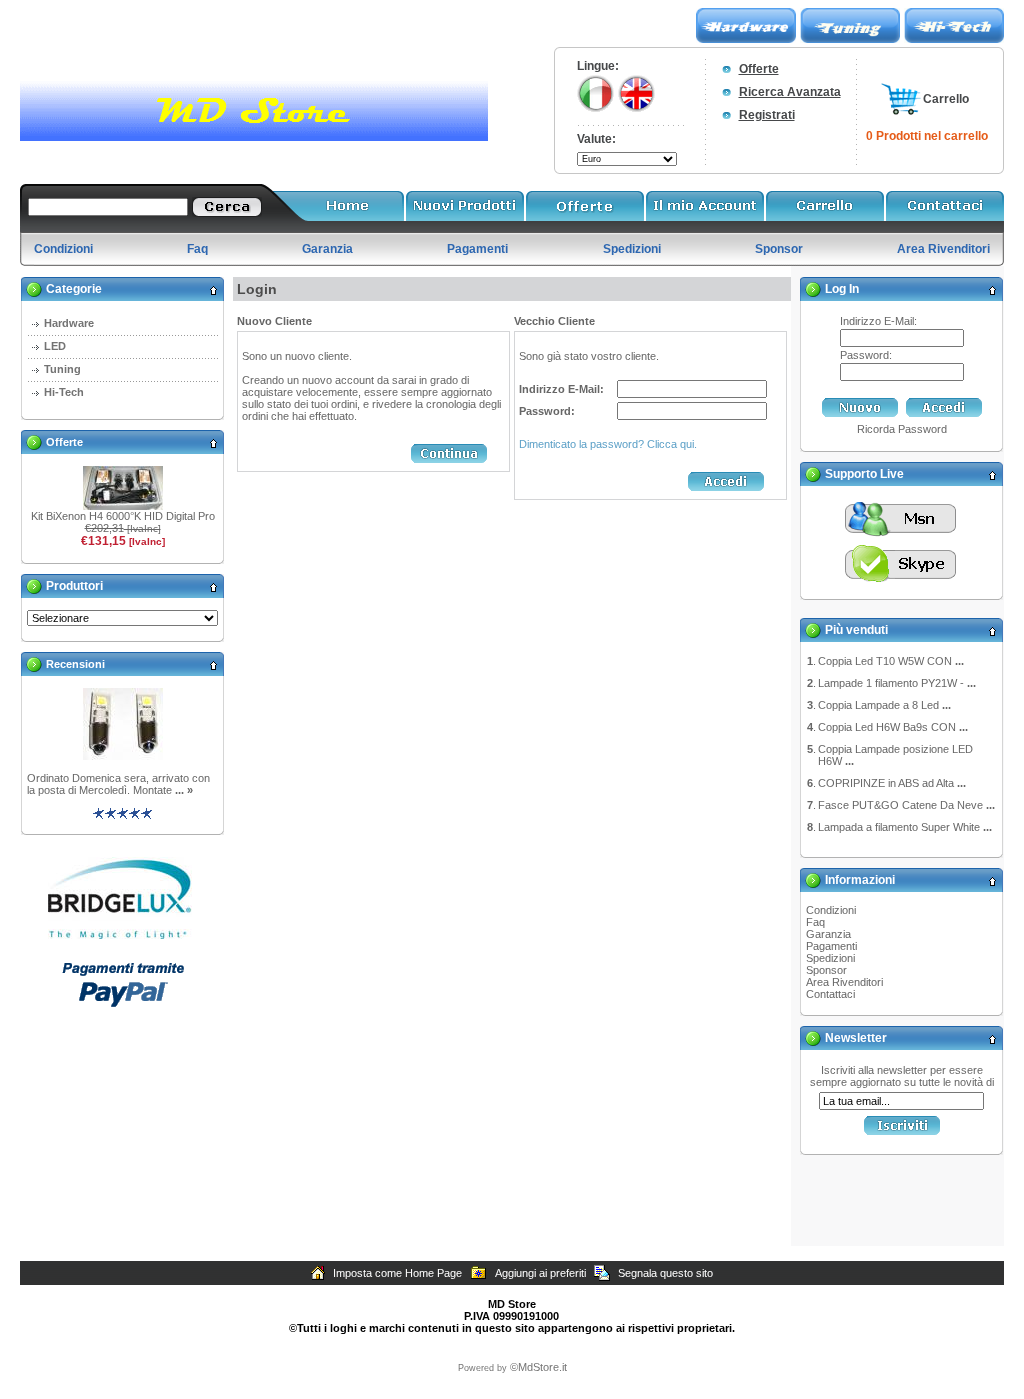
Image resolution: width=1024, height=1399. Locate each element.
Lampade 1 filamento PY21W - (897, 683)
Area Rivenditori (844, 982)
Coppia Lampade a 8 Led (884, 705)
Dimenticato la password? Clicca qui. (608, 444)
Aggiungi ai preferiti (540, 1273)
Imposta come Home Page (397, 1273)
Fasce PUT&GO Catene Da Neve (906, 805)
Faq (815, 922)
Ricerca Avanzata (790, 92)
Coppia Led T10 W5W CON (891, 661)
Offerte (759, 69)
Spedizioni (830, 958)
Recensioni (75, 664)
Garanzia (828, 934)
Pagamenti (831, 946)
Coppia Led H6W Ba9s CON (893, 727)
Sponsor (826, 970)
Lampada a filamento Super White (905, 827)
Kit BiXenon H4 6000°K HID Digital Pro (123, 516)
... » (184, 790)
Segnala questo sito (665, 1273)
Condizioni (831, 910)
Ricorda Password (902, 429)
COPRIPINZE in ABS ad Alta (892, 783)
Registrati (767, 115)
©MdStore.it (538, 1367)
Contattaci (830, 994)
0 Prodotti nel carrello (927, 136)
